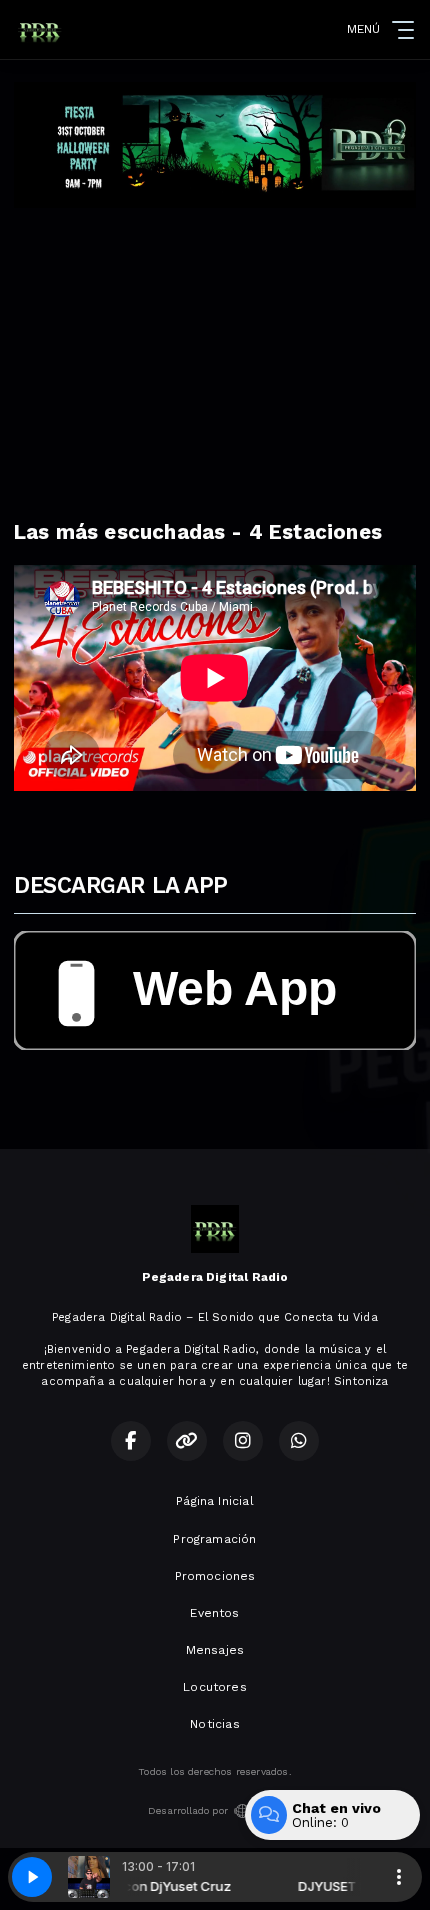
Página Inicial (215, 1501)
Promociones (215, 1576)
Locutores (215, 1687)
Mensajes (215, 1650)
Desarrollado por (188, 1810)
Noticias (214, 1724)
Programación (214, 1539)
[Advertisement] (215, 358)
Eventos (214, 1613)
